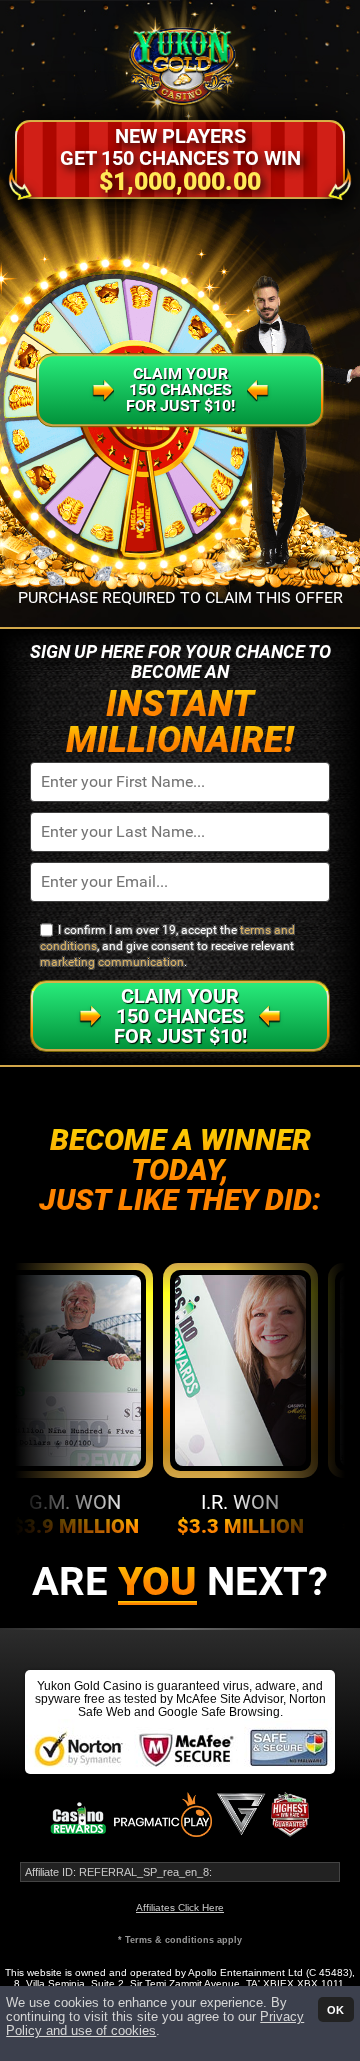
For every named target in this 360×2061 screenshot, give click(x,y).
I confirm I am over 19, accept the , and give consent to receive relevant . (167, 946)
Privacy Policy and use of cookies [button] (155, 2024)
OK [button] (335, 2009)
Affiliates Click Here (180, 1907)
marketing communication (112, 962)
